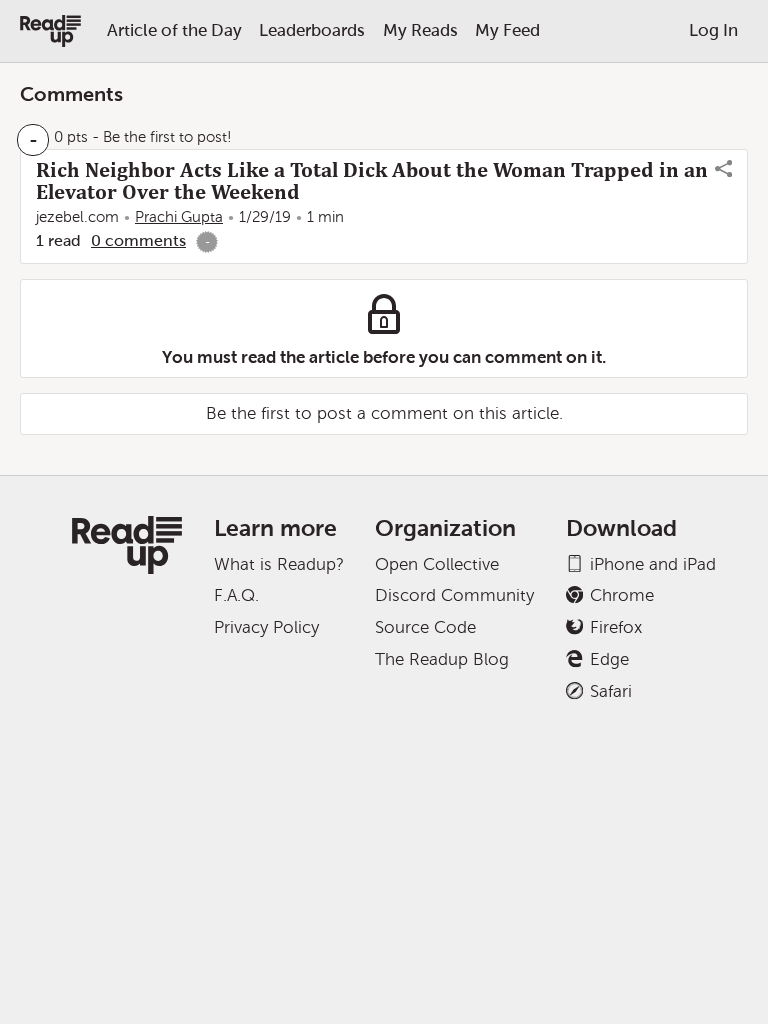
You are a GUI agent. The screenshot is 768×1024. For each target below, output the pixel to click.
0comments (138, 240)
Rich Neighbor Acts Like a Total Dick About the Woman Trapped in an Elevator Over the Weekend (372, 181)
